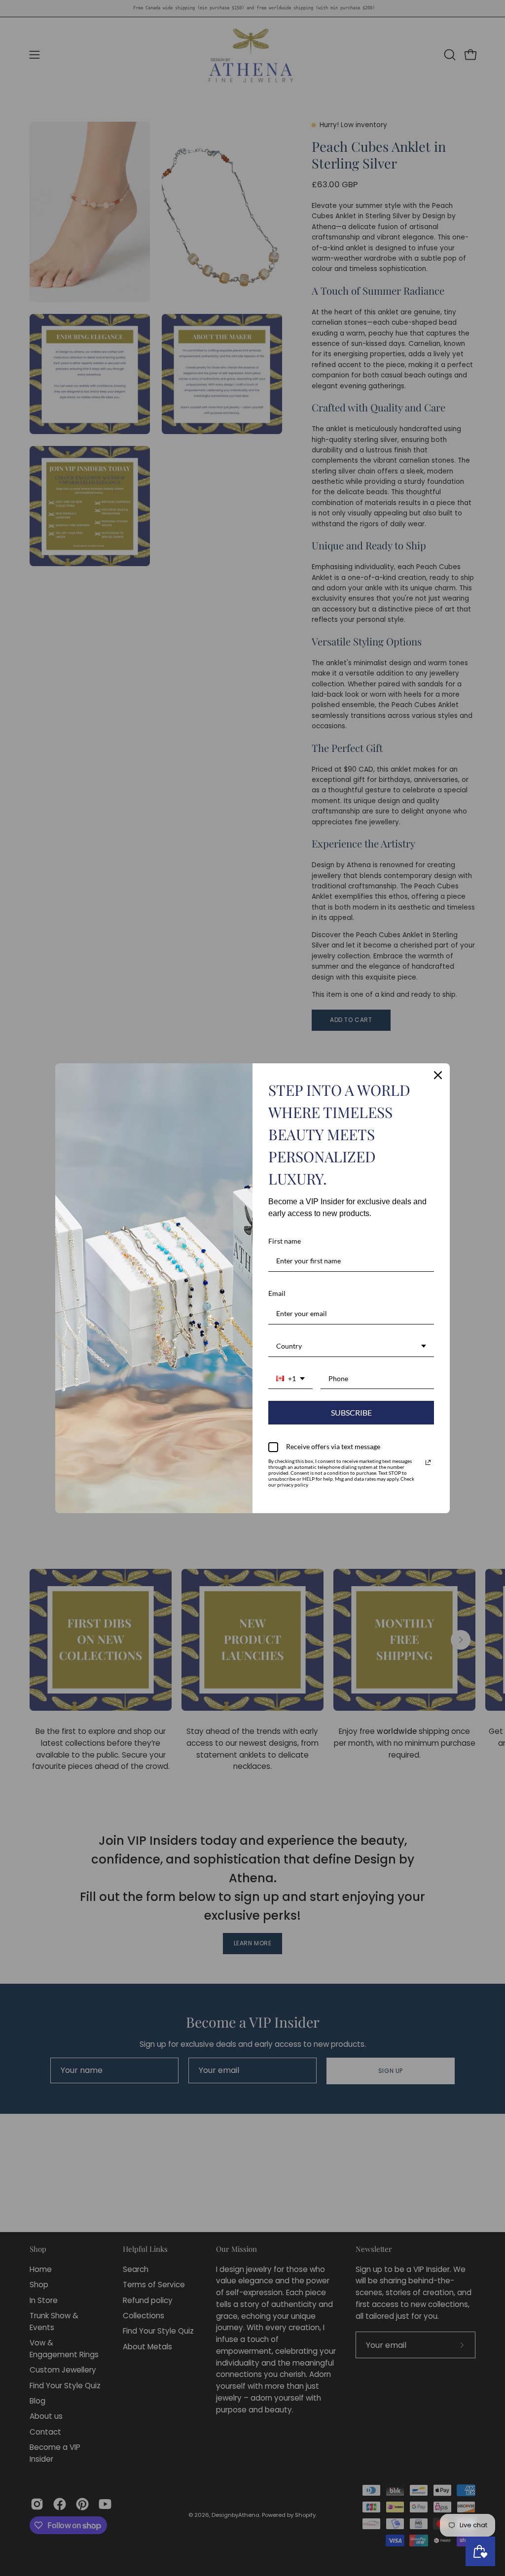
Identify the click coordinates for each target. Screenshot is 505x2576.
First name (285, 1241)
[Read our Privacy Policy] (428, 1462)
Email (277, 1293)
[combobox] (351, 1347)
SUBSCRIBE (351, 1412)
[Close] (438, 1075)
